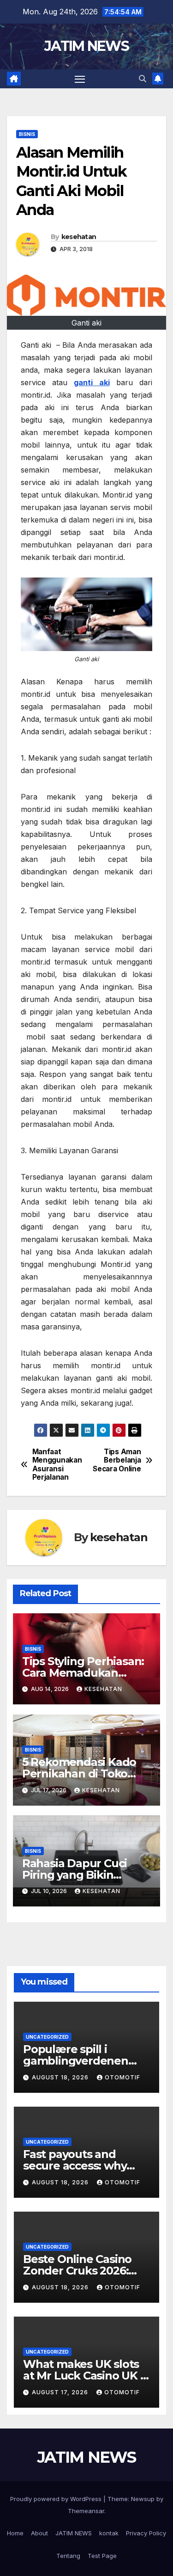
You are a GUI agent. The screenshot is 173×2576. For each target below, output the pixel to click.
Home (15, 2533)
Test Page (102, 2556)
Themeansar (86, 2511)
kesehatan (79, 237)
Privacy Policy (146, 2533)
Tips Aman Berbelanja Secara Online (117, 1460)
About (39, 2533)
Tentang (68, 2556)
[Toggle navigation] (80, 79)
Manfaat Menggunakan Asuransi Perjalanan (57, 1465)
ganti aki (92, 382)
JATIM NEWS (86, 46)
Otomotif (122, 2077)
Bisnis (27, 134)
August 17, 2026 (61, 2392)
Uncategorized (47, 2037)
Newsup (143, 2499)
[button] (143, 79)
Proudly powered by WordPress (57, 2499)
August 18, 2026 (61, 2077)
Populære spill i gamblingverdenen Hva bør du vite (76, 2061)
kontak (109, 2533)
